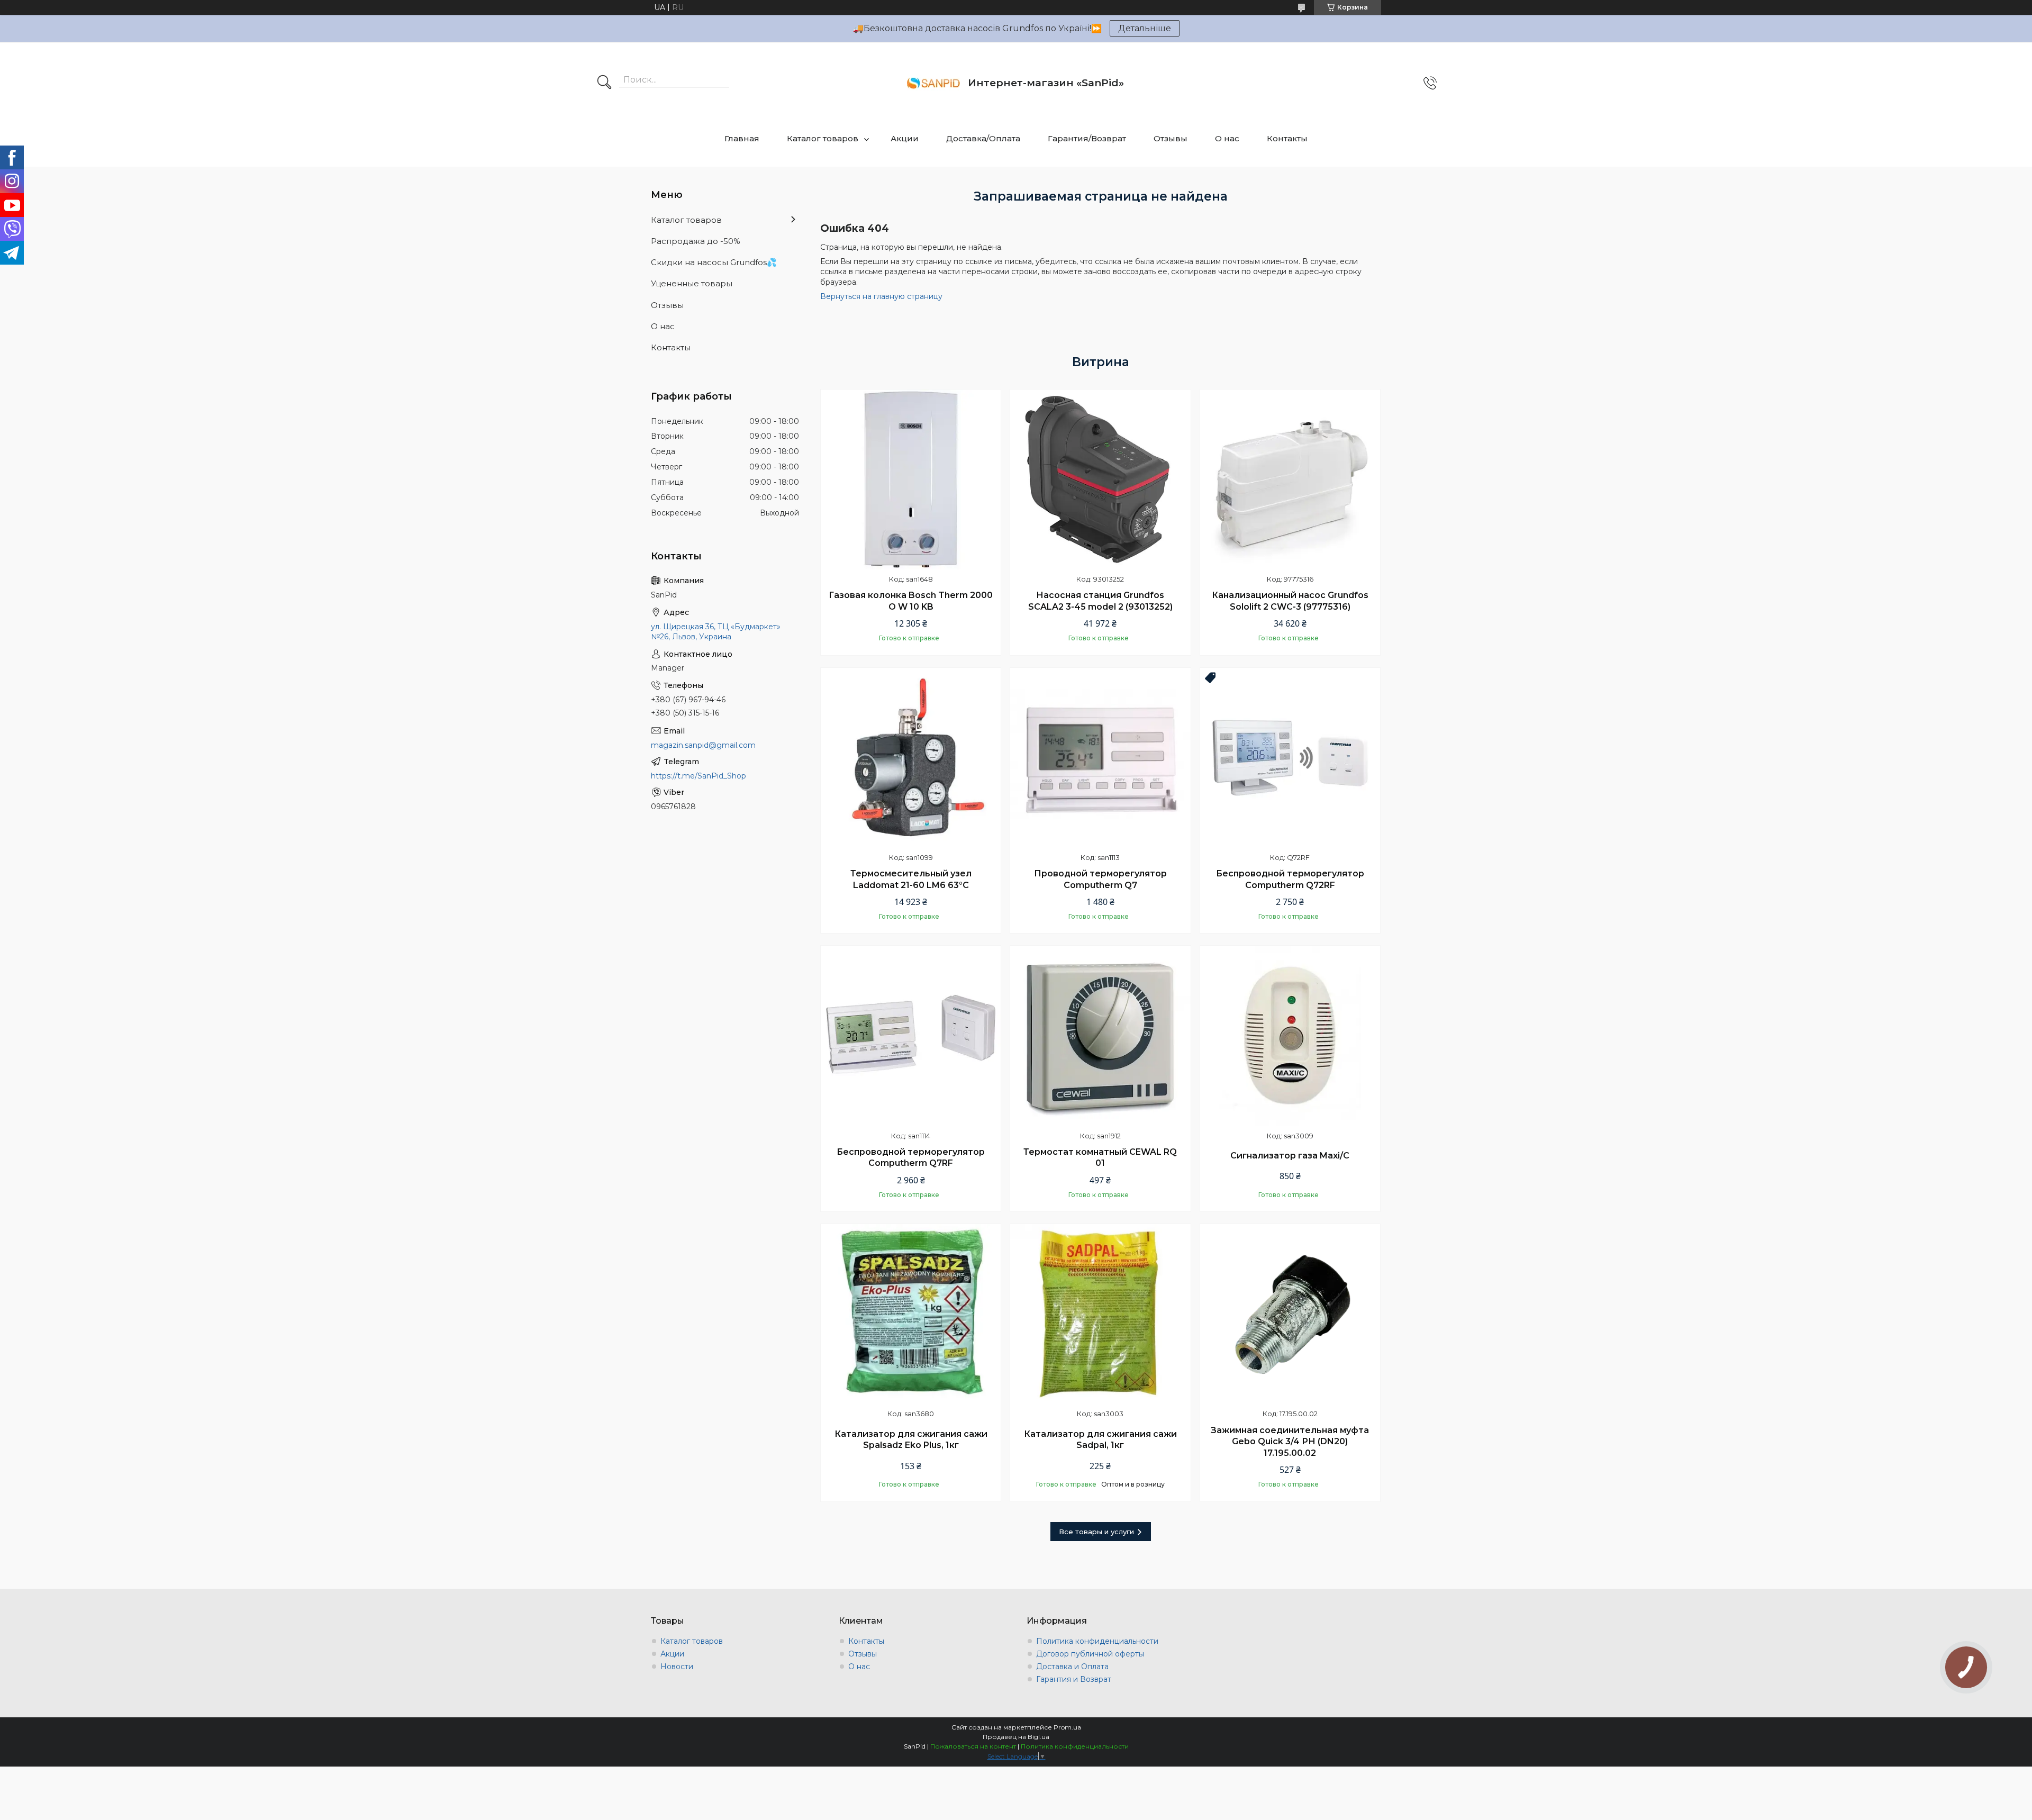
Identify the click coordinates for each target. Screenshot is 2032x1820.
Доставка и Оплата (1072, 1667)
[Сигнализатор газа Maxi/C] (1290, 1036)
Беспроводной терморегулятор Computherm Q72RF (1290, 879)
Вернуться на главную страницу (881, 296)
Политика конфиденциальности (1097, 1641)
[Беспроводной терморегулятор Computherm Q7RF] (911, 1036)
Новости (677, 1667)
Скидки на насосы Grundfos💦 (714, 262)
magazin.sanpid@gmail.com (703, 745)
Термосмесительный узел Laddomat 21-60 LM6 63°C (911, 879)
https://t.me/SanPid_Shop (698, 776)
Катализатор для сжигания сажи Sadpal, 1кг (1100, 1440)
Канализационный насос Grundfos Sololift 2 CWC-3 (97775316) (1290, 601)
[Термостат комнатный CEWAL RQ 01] (1100, 1036)
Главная (742, 138)
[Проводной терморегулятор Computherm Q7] (1100, 758)
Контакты (1287, 138)
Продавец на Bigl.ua (1016, 1737)
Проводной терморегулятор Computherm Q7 (1100, 879)
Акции (905, 138)
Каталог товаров (823, 138)
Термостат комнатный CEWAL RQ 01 (1100, 1158)
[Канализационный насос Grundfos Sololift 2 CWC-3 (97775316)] (1290, 479)
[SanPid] (933, 83)
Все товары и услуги (1096, 1532)
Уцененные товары (692, 283)
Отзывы (1171, 138)
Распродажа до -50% (696, 241)
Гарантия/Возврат (1087, 138)
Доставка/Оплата (983, 138)
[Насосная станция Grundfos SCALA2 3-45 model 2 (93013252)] (1100, 479)
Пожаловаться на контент (973, 1746)
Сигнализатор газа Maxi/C (1290, 1156)
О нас (1227, 138)
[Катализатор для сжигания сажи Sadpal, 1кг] (1100, 1314)
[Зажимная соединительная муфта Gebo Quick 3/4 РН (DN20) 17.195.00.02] (1290, 1314)
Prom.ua (1067, 1727)
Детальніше (1145, 28)
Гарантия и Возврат (1074, 1679)
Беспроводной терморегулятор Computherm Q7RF (911, 1158)
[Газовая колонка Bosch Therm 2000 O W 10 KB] (911, 479)
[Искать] (604, 83)
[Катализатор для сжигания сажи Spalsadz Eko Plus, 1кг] (911, 1314)
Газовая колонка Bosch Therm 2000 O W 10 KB (911, 601)
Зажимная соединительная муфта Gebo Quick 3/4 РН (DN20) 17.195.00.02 (1290, 1442)
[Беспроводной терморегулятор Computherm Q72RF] (1290, 758)
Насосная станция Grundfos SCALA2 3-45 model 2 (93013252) (1100, 601)
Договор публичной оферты (1090, 1654)
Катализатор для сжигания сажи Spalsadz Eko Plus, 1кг (911, 1440)
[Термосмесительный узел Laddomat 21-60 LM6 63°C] (911, 758)
